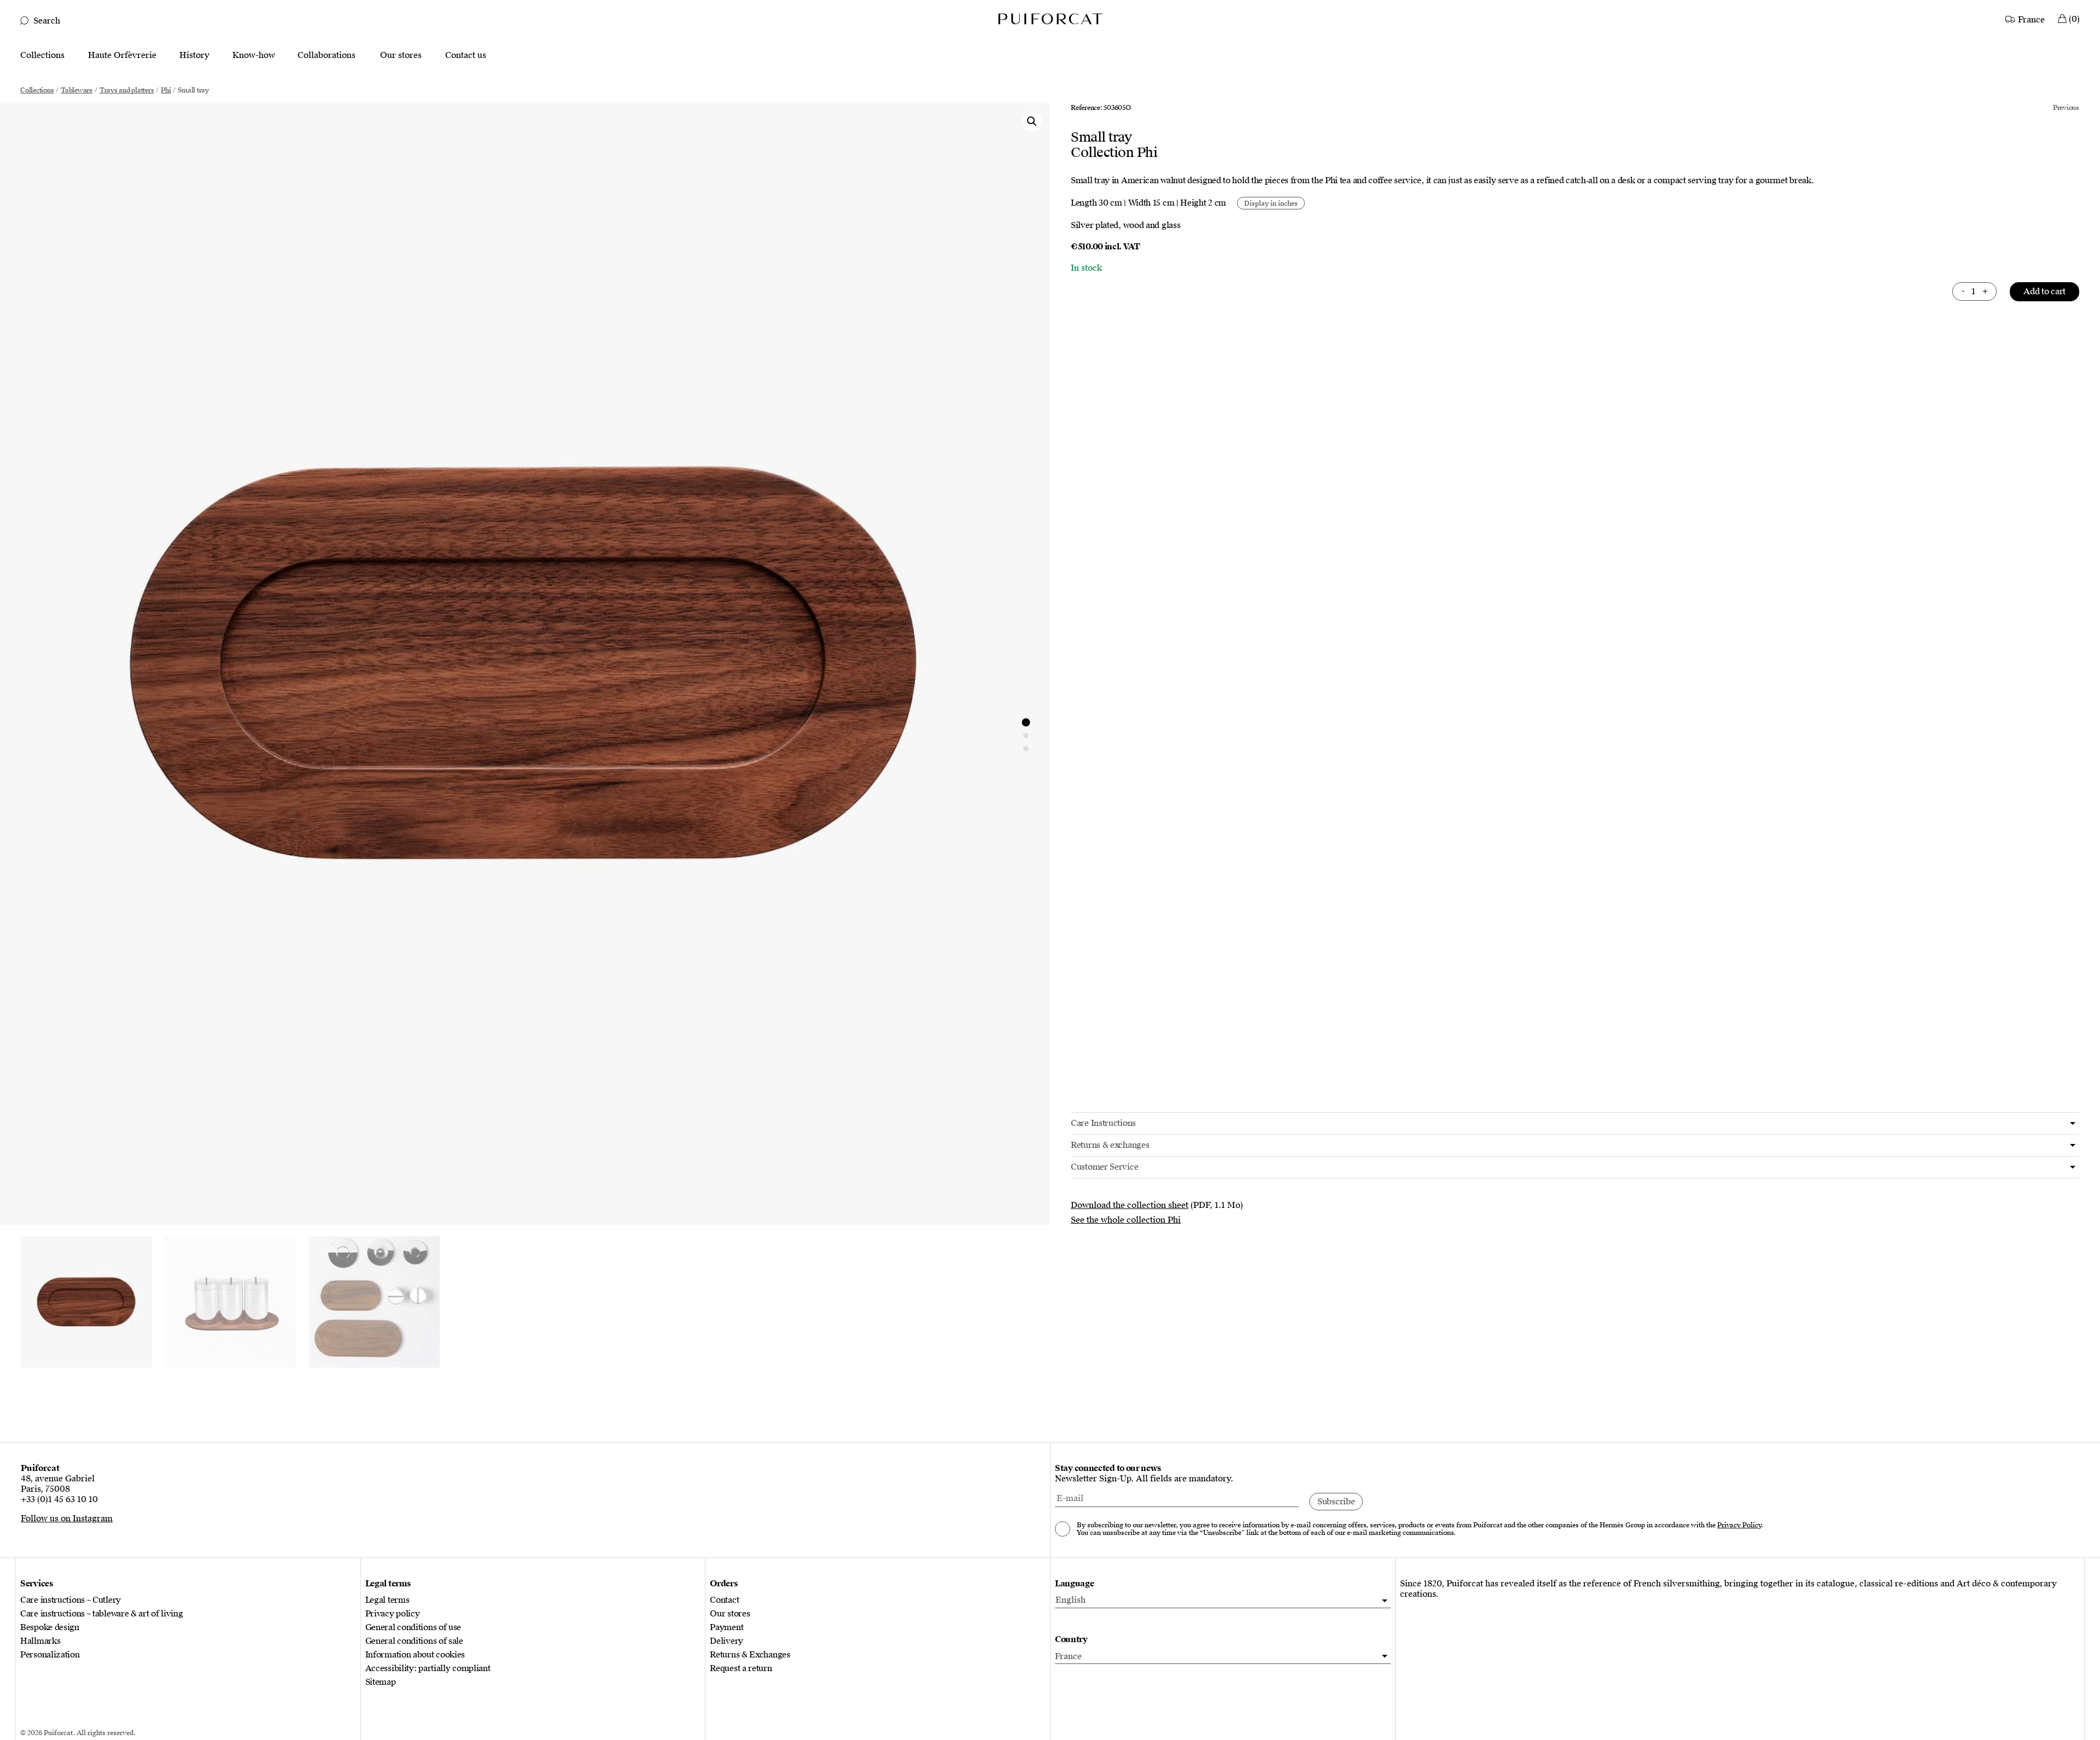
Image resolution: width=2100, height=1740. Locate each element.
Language (1075, 1584)
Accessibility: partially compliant (428, 1669)
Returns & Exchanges (750, 1655)
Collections (42, 56)
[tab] (1575, 1123)
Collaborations (326, 56)
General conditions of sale (414, 1641)
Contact (724, 1600)
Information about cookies (415, 1655)
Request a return (741, 1669)
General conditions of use (413, 1628)
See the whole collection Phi (1126, 1220)
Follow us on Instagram (67, 1519)
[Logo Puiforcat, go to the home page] (1050, 18)
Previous (2066, 108)
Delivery (727, 1641)
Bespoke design (50, 1628)
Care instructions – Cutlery (71, 1600)
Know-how (254, 56)
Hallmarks (40, 1641)
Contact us (466, 56)
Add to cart (2044, 291)
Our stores (401, 56)
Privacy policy (393, 1614)
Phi (166, 90)
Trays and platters (127, 90)
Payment (727, 1628)
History (194, 56)
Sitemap (381, 1682)
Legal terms (387, 1600)
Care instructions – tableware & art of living (102, 1614)
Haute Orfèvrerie (122, 56)
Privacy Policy (1739, 1525)
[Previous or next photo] (1026, 722)
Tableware (77, 90)
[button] (1032, 121)
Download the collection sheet (1130, 1205)
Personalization (50, 1655)
